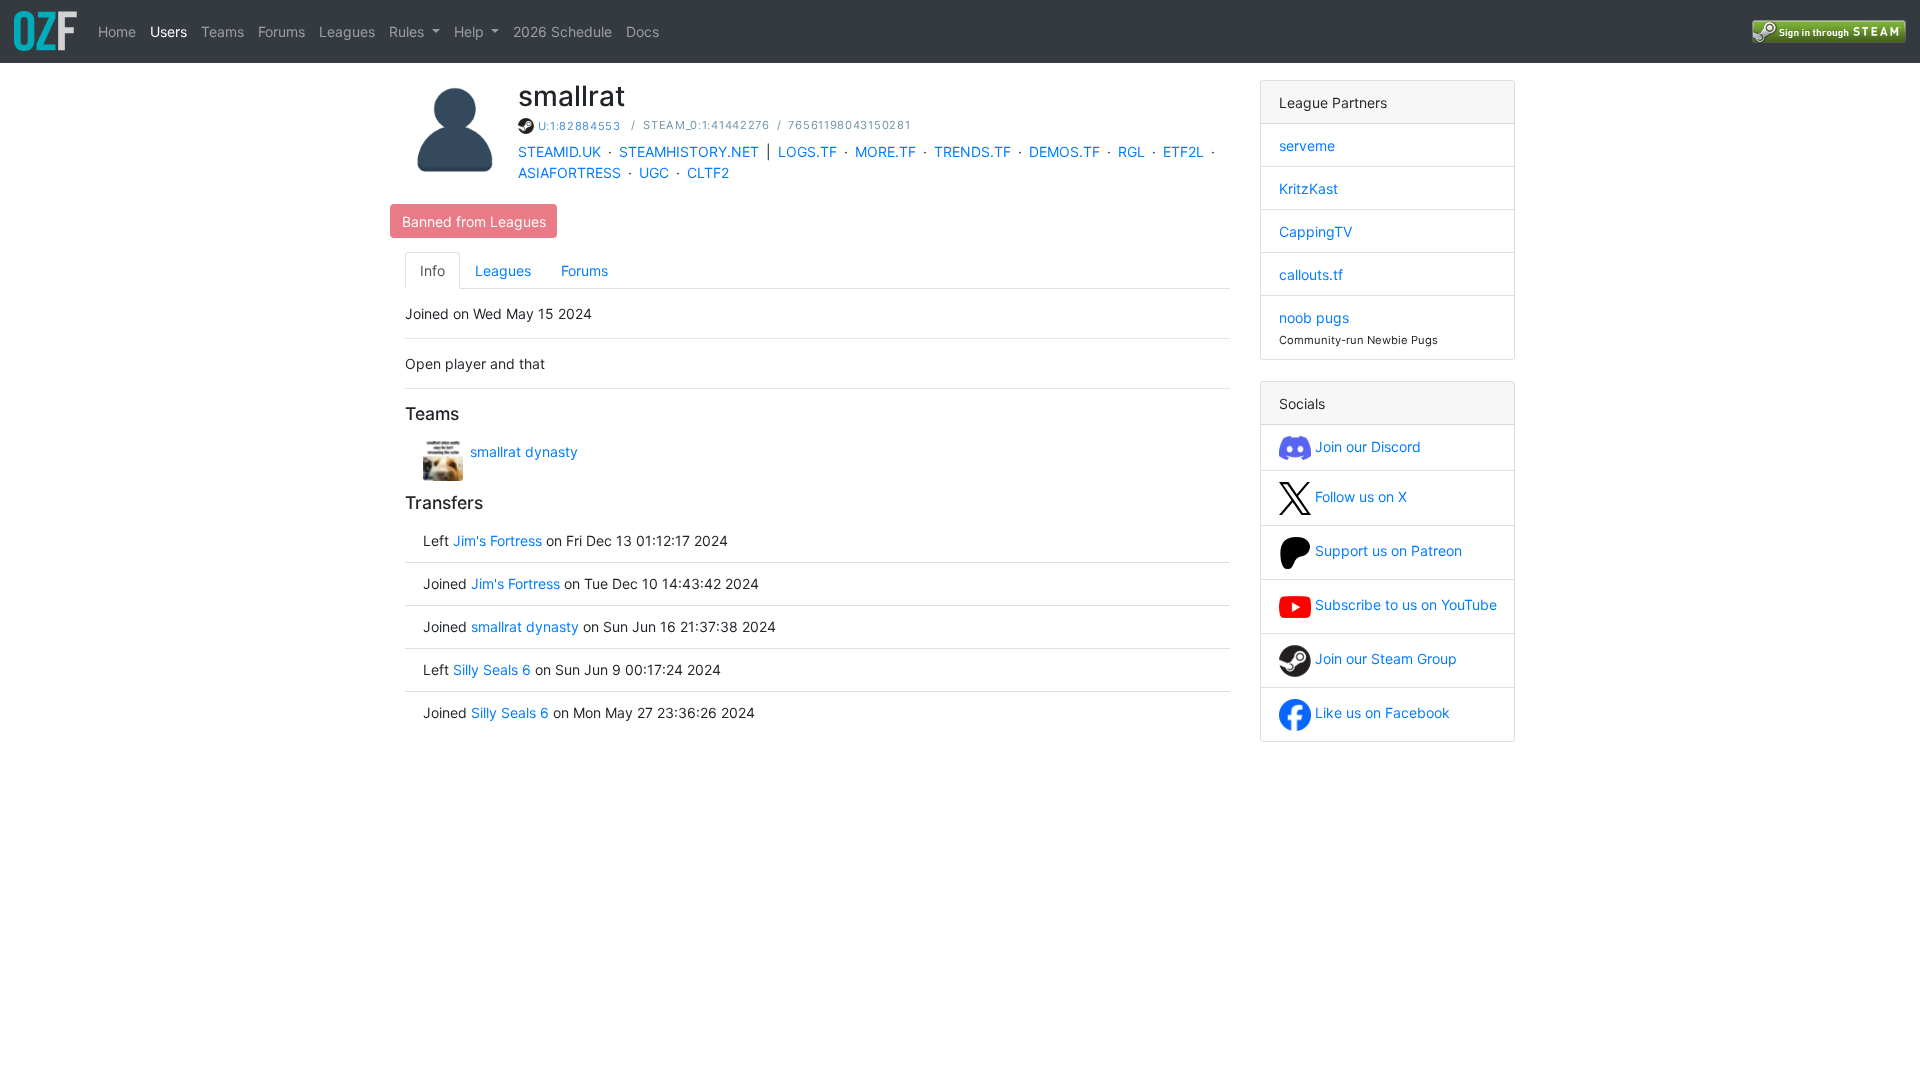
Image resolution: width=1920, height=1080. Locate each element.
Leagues (347, 31)
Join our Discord (1366, 446)
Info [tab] (432, 270)
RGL (1131, 151)
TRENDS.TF (972, 151)
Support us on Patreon (1386, 550)
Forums (281, 31)
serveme (1307, 145)
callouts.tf (1311, 274)
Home (117, 31)
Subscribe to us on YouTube (1404, 604)
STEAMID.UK (559, 151)
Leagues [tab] (503, 270)
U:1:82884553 (579, 126)
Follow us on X (1359, 496)
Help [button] (471, 31)
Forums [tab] (584, 270)
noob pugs (1314, 317)
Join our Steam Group (1384, 658)
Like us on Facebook (1380, 712)
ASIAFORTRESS (569, 172)
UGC (654, 172)
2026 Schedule (562, 31)
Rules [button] (408, 31)
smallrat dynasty (524, 451)
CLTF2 (708, 172)
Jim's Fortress (497, 540)
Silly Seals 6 (492, 669)
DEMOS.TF (1064, 151)
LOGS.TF (807, 151)
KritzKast (1308, 188)
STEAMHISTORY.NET (689, 151)
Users (168, 31)
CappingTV (1315, 231)
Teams (222, 31)
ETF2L (1183, 151)
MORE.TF (885, 151)
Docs (642, 31)
